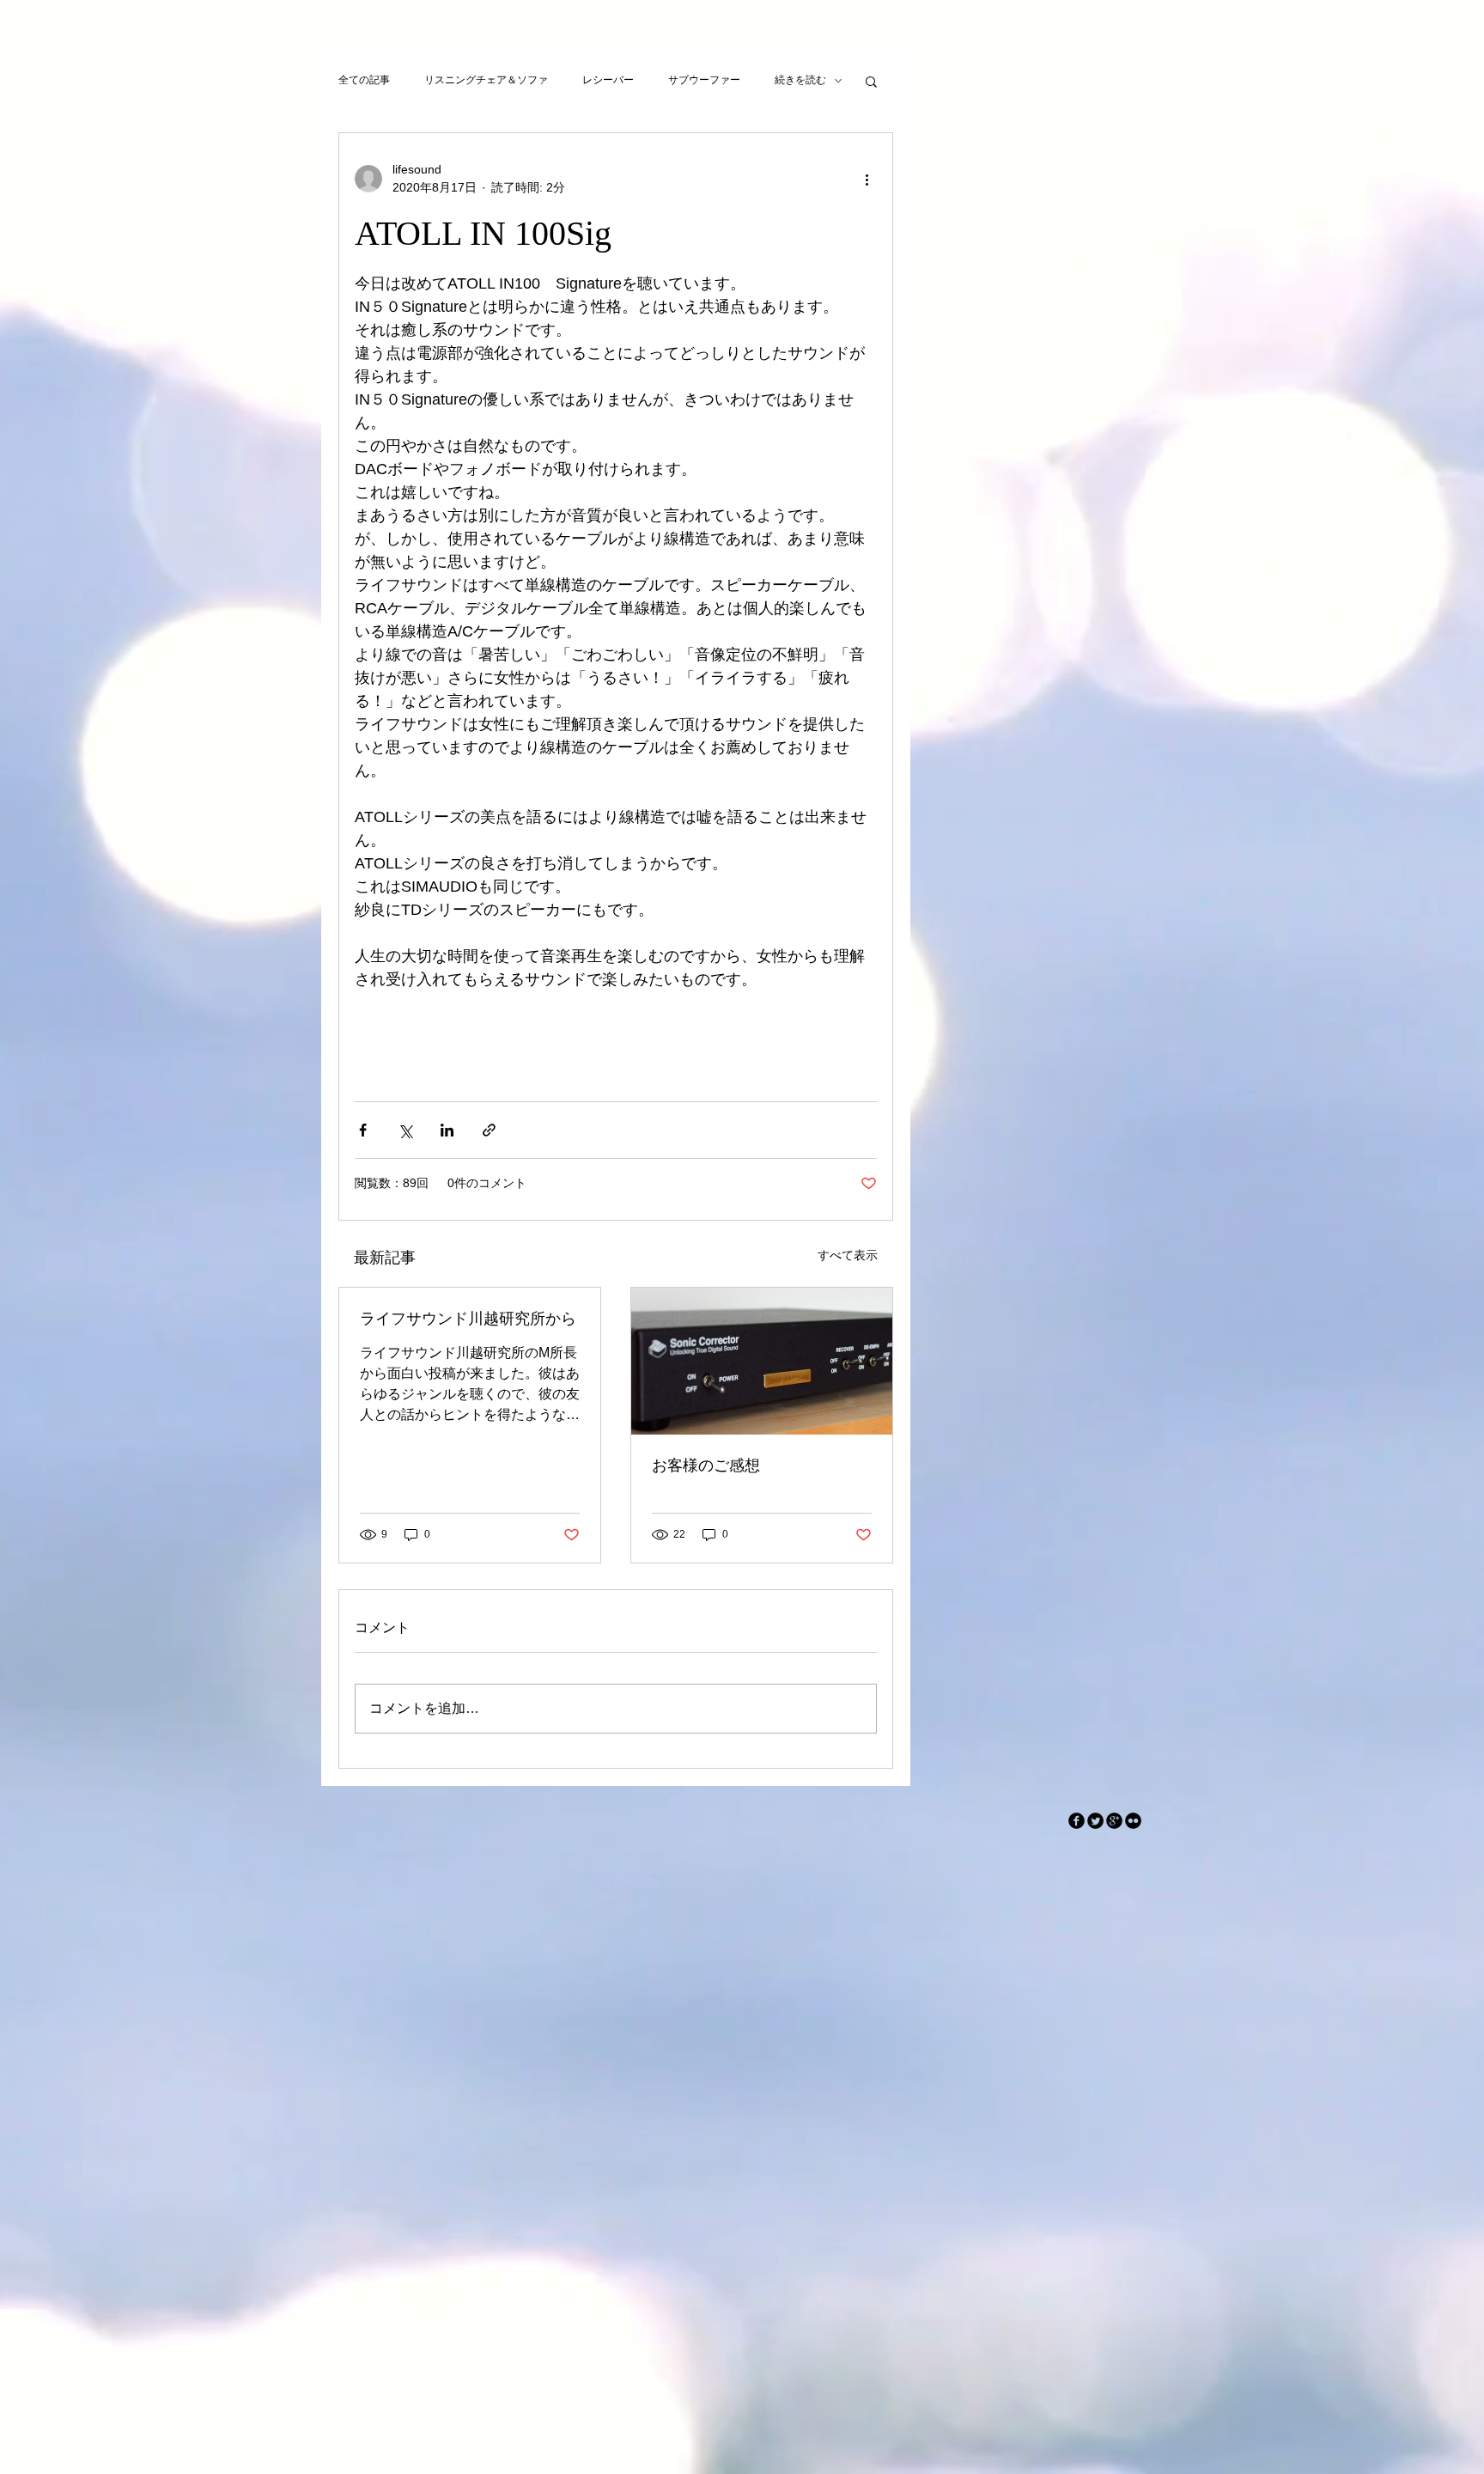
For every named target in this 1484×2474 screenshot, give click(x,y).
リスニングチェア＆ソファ (486, 80)
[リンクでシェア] (489, 1130)
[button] (871, 81)
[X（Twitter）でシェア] (405, 1130)
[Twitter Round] (1095, 1821)
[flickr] (1133, 1821)
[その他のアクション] (867, 179)
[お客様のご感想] (762, 1361)
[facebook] (1077, 1821)
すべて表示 (848, 1255)
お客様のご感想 (706, 1466)
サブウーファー (704, 80)
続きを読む (800, 80)
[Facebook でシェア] (363, 1130)
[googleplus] (1114, 1821)
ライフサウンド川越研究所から (468, 1319)
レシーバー (608, 80)
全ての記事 (364, 80)
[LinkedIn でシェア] (447, 1130)
